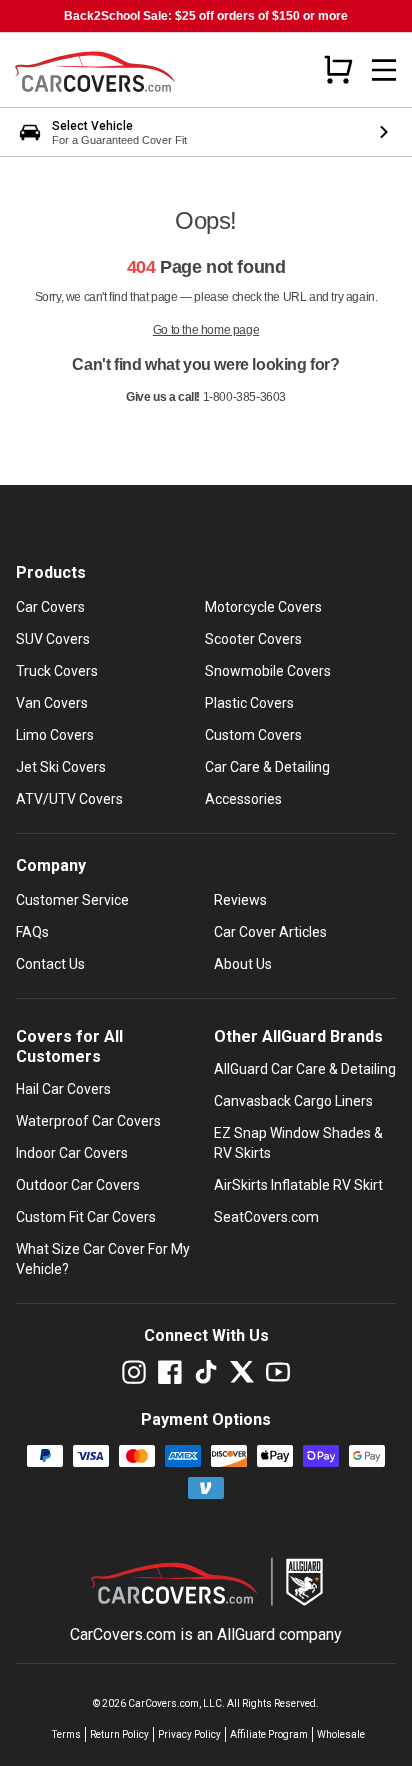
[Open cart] (338, 69)
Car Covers (50, 607)
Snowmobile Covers (268, 671)
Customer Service (72, 900)
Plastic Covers (249, 703)
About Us (243, 964)
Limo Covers (55, 735)
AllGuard (246, 1634)
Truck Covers (57, 671)
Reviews (240, 900)
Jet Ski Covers (61, 767)
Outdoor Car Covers (78, 1185)
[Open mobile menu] (384, 70)
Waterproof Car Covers (88, 1121)
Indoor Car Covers (72, 1153)
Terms (66, 1734)
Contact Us (50, 964)
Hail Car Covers (63, 1089)
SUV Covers (53, 639)
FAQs (32, 932)
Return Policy (119, 1734)
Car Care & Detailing (267, 767)
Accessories (243, 799)
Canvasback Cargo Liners (293, 1101)
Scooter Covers (253, 639)
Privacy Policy (189, 1734)
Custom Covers (253, 735)
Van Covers (52, 703)
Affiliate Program (269, 1734)
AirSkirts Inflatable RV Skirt (298, 1185)
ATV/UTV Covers (69, 799)
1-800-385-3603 (244, 397)
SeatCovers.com (266, 1217)
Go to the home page (206, 330)
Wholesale (341, 1734)
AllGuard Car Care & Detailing (305, 1069)
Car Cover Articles (270, 932)
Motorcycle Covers (263, 607)
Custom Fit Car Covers (86, 1217)
